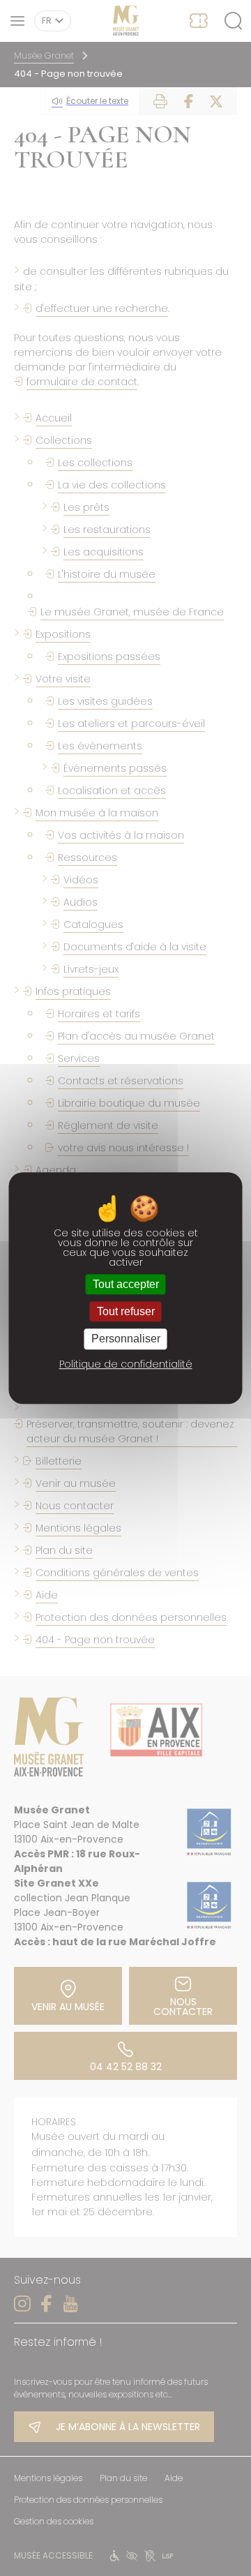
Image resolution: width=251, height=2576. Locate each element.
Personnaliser (126, 1339)
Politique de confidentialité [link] (126, 1364)
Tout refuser (126, 1311)
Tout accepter (126, 1284)
